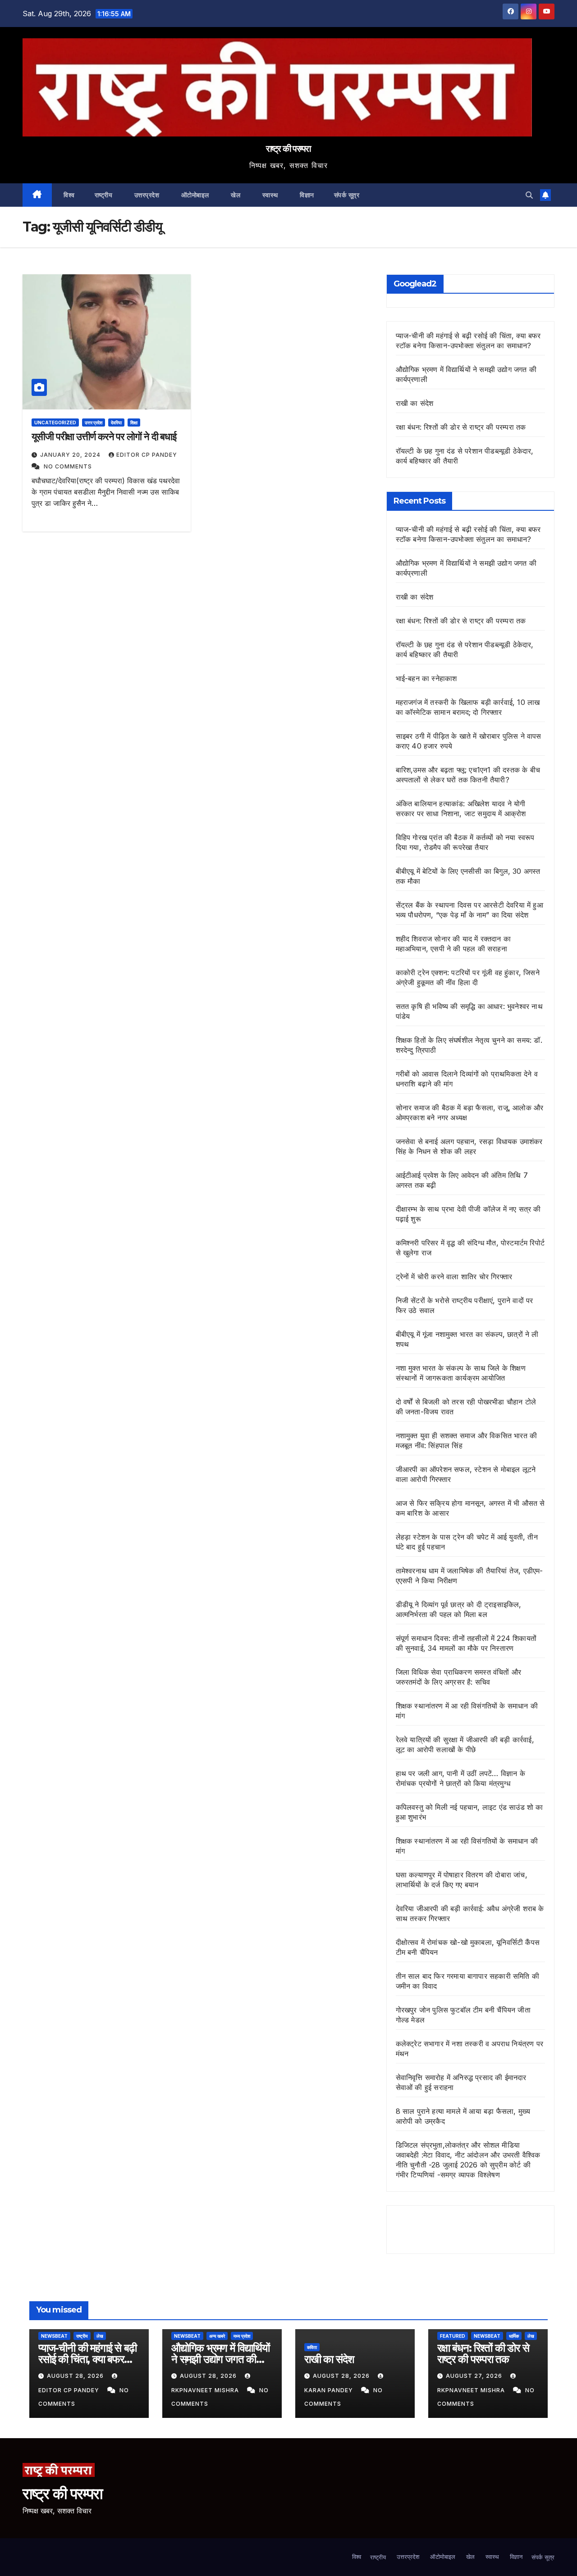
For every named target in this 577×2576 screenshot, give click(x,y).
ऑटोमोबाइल (194, 195)
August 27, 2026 (475, 2376)
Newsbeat (54, 2336)
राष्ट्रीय (104, 195)
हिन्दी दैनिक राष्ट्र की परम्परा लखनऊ (467, 2226)
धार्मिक (514, 2336)
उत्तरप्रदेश (146, 195)
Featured (453, 2336)
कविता (312, 2347)
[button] (529, 195)
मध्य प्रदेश (242, 2336)
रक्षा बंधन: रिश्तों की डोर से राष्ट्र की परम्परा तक (461, 427)
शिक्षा (134, 423)
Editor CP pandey (147, 455)
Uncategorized (55, 423)
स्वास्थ (269, 195)
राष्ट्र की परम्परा (288, 149)
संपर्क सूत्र (347, 195)
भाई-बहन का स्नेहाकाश (426, 678)
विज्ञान (306, 195)
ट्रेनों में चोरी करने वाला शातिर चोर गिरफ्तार (454, 1277)
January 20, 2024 (71, 455)
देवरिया (116, 423)
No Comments (68, 466)
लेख (100, 2336)
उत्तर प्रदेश (94, 423)
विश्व (68, 195)
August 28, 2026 (76, 2376)
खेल (235, 195)
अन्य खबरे (217, 2336)
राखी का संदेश (415, 403)
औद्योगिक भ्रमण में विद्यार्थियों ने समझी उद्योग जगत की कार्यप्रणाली (220, 2359)
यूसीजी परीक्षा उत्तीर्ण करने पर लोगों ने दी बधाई (104, 437)
